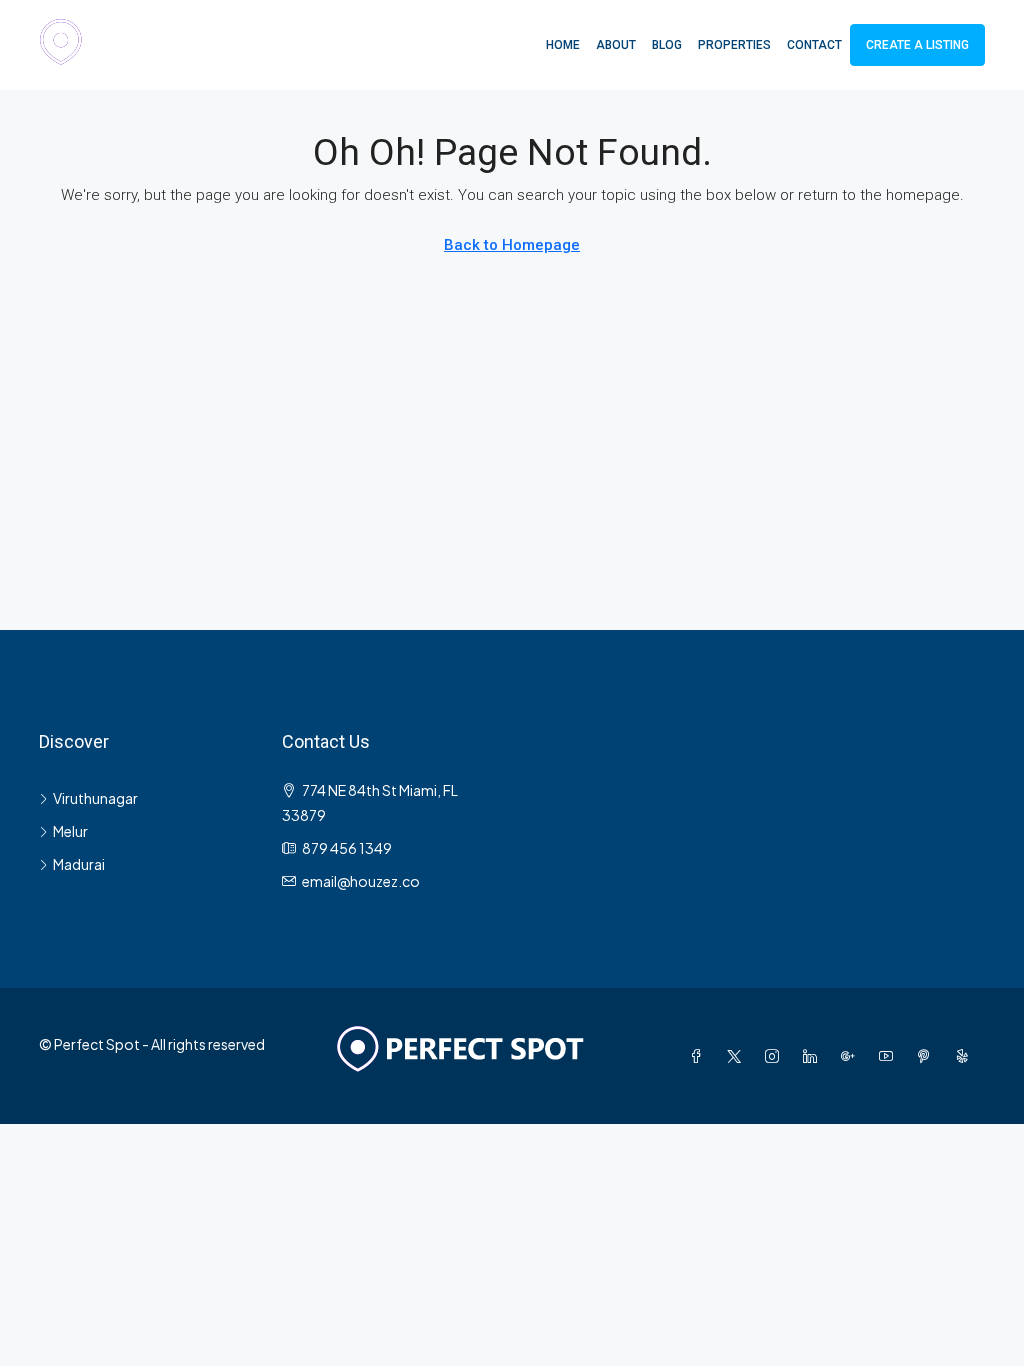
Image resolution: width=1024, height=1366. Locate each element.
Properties (734, 45)
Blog (667, 45)
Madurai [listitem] (79, 864)
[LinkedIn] (814, 1056)
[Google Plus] (852, 1056)
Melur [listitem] (70, 831)
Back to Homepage (512, 245)
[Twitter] (738, 1056)
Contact (814, 45)
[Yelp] (966, 1056)
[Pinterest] (928, 1056)
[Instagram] (776, 1056)
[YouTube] (890, 1056)
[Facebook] (700, 1056)
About (616, 45)
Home (563, 45)
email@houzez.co (361, 881)
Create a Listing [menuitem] (917, 45)
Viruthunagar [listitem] (95, 798)
